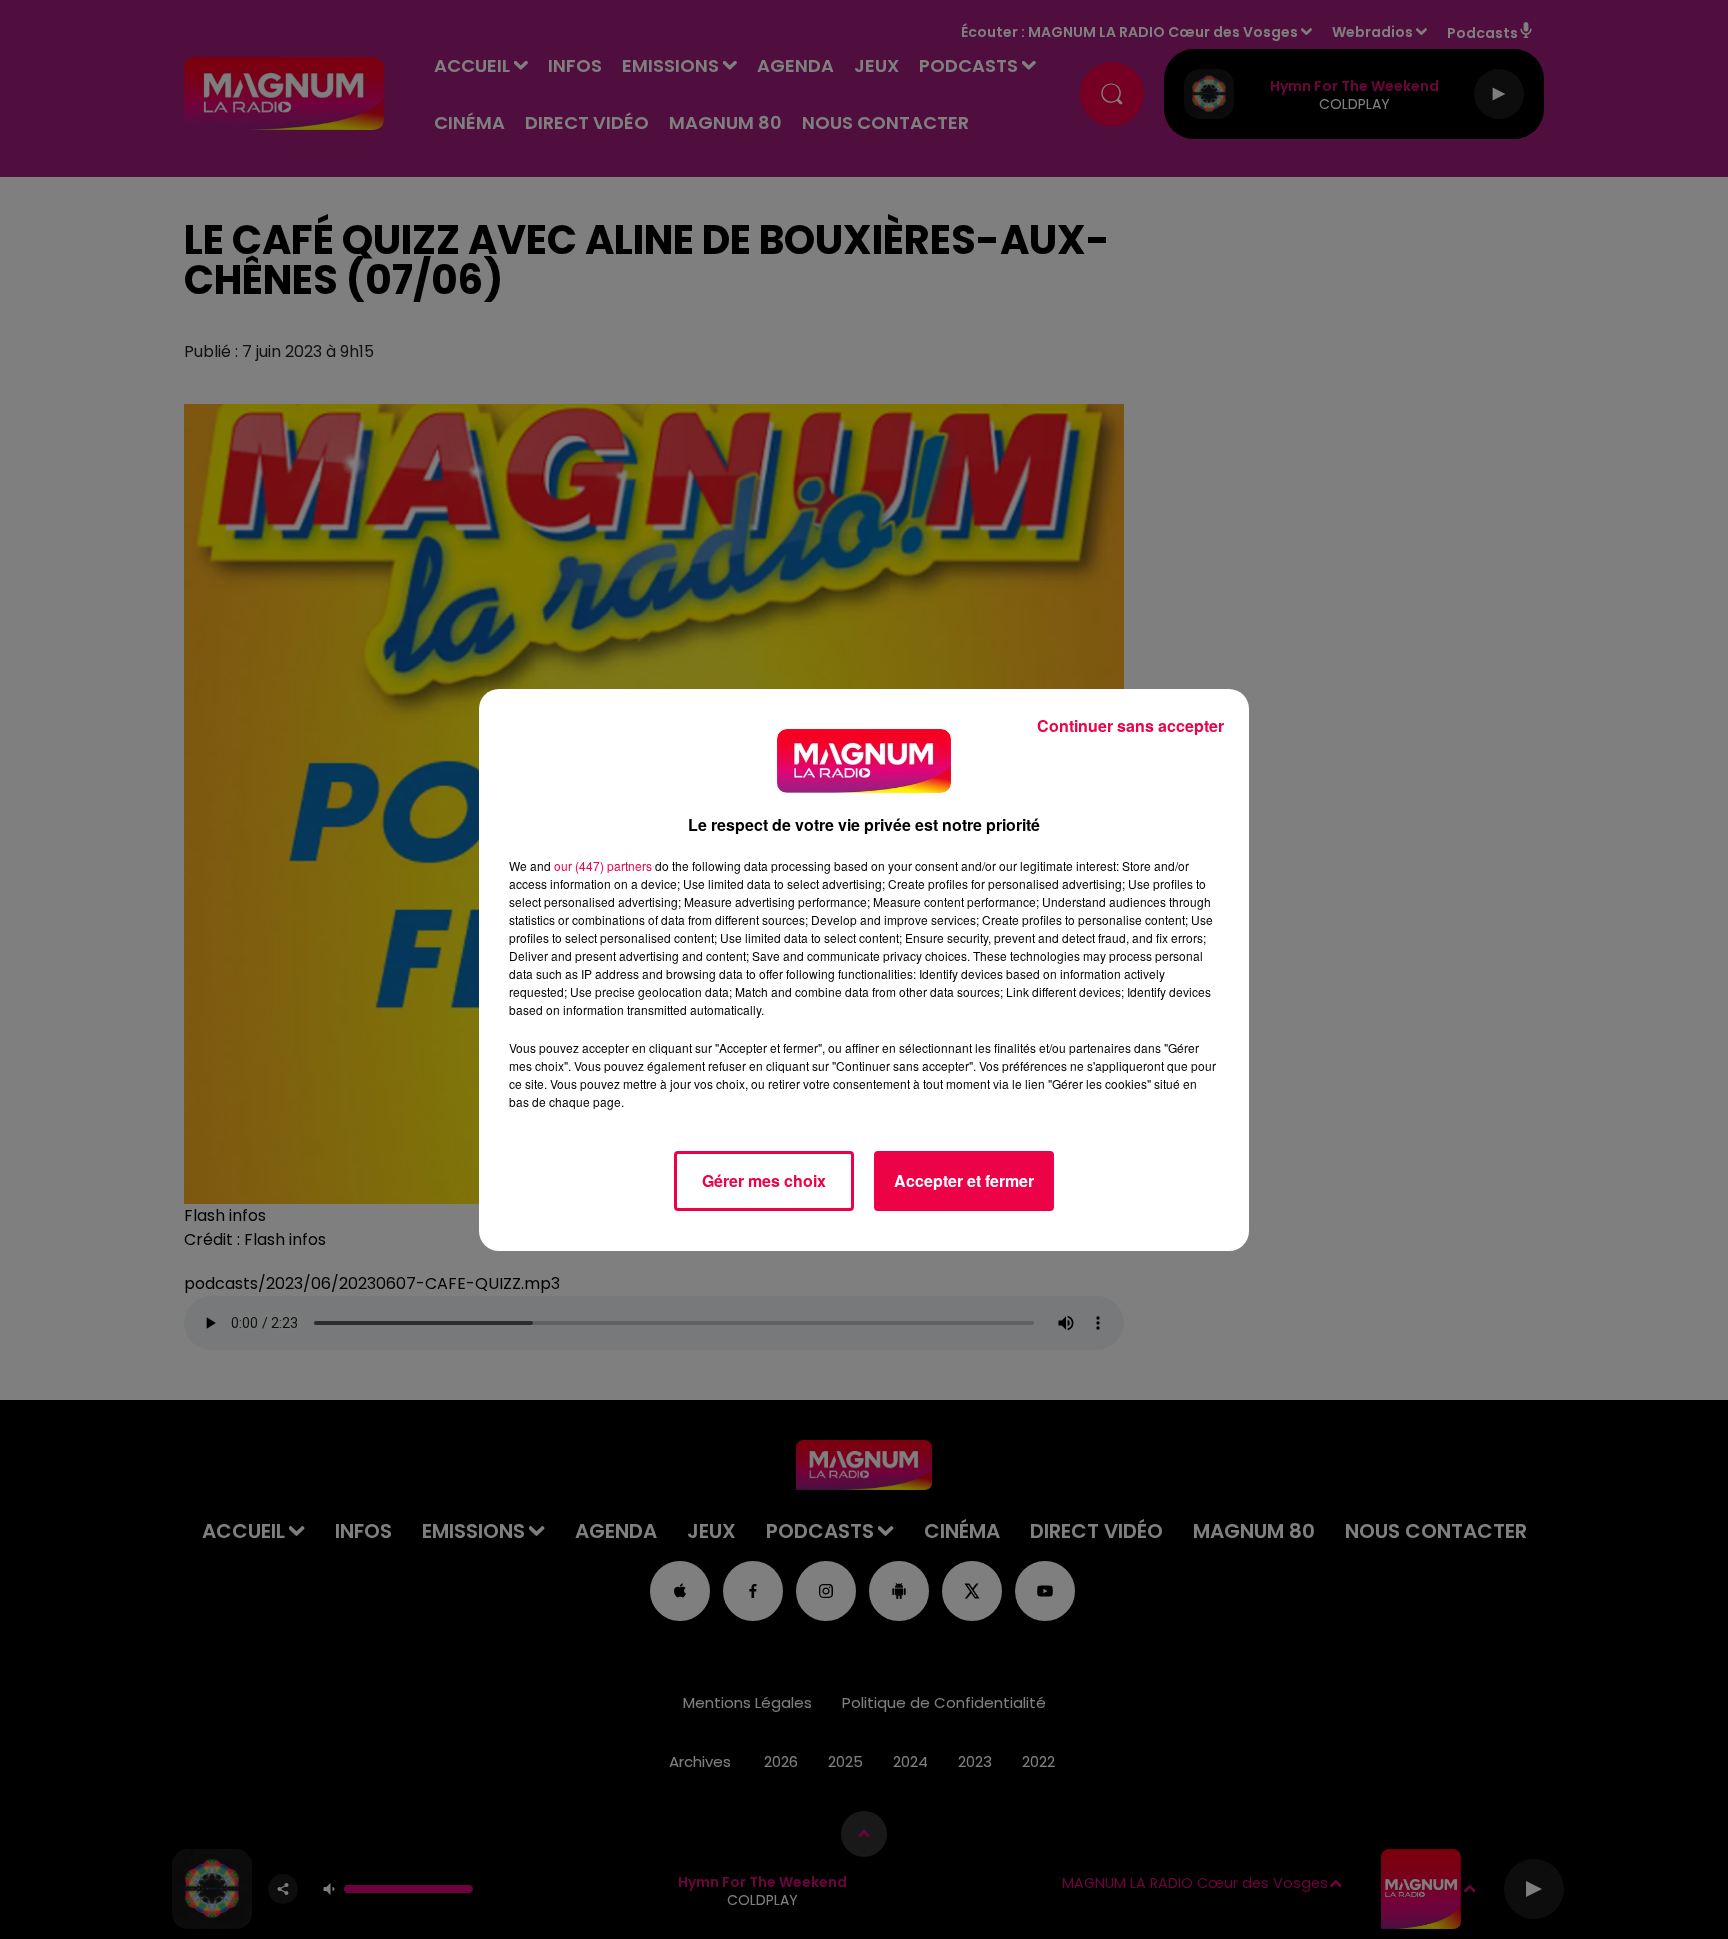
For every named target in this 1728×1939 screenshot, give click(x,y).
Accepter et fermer (964, 1180)
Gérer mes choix (764, 1180)
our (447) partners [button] (603, 865)
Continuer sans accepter (1130, 725)
